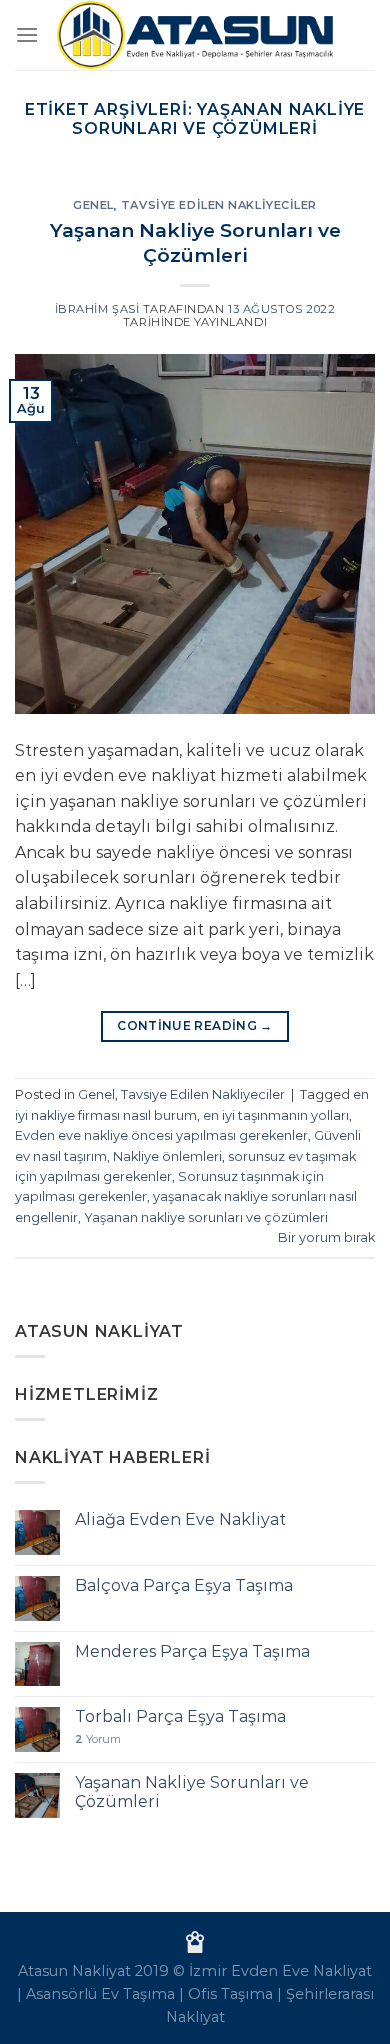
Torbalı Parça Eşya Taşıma (180, 1716)
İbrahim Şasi (97, 309)
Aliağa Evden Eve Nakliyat (180, 1519)
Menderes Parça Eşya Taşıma (192, 1651)
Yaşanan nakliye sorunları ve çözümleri (206, 1217)
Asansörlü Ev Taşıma (100, 1994)
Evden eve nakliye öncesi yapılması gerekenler (161, 1135)
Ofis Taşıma (230, 1994)
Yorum (98, 1739)
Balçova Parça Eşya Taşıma (184, 1585)
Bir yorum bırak (326, 1237)
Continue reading (195, 1025)
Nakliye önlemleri (167, 1156)
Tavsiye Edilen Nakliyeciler (219, 205)
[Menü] (27, 34)
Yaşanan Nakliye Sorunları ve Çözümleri (195, 242)
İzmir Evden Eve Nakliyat (280, 1971)
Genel (93, 205)
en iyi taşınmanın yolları (276, 1115)
